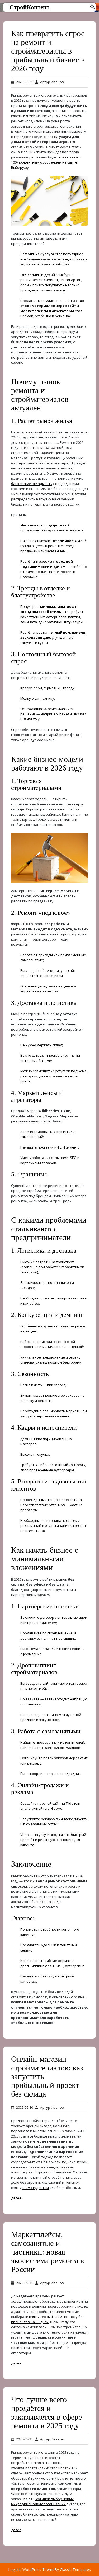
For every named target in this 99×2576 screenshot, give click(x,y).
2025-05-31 (25, 2283)
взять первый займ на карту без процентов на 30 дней (48, 2319)
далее (16, 2198)
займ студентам (35, 2188)
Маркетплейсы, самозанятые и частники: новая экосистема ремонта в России (48, 2252)
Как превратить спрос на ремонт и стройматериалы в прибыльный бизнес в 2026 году (48, 51)
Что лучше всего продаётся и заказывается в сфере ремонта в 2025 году (46, 2412)
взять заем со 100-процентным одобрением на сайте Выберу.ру (47, 162)
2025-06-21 (25, 82)
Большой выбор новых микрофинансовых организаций (42, 2502)
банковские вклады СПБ (32, 484)
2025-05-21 (25, 2439)
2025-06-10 (25, 2107)
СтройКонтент (29, 7)
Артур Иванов (52, 82)
